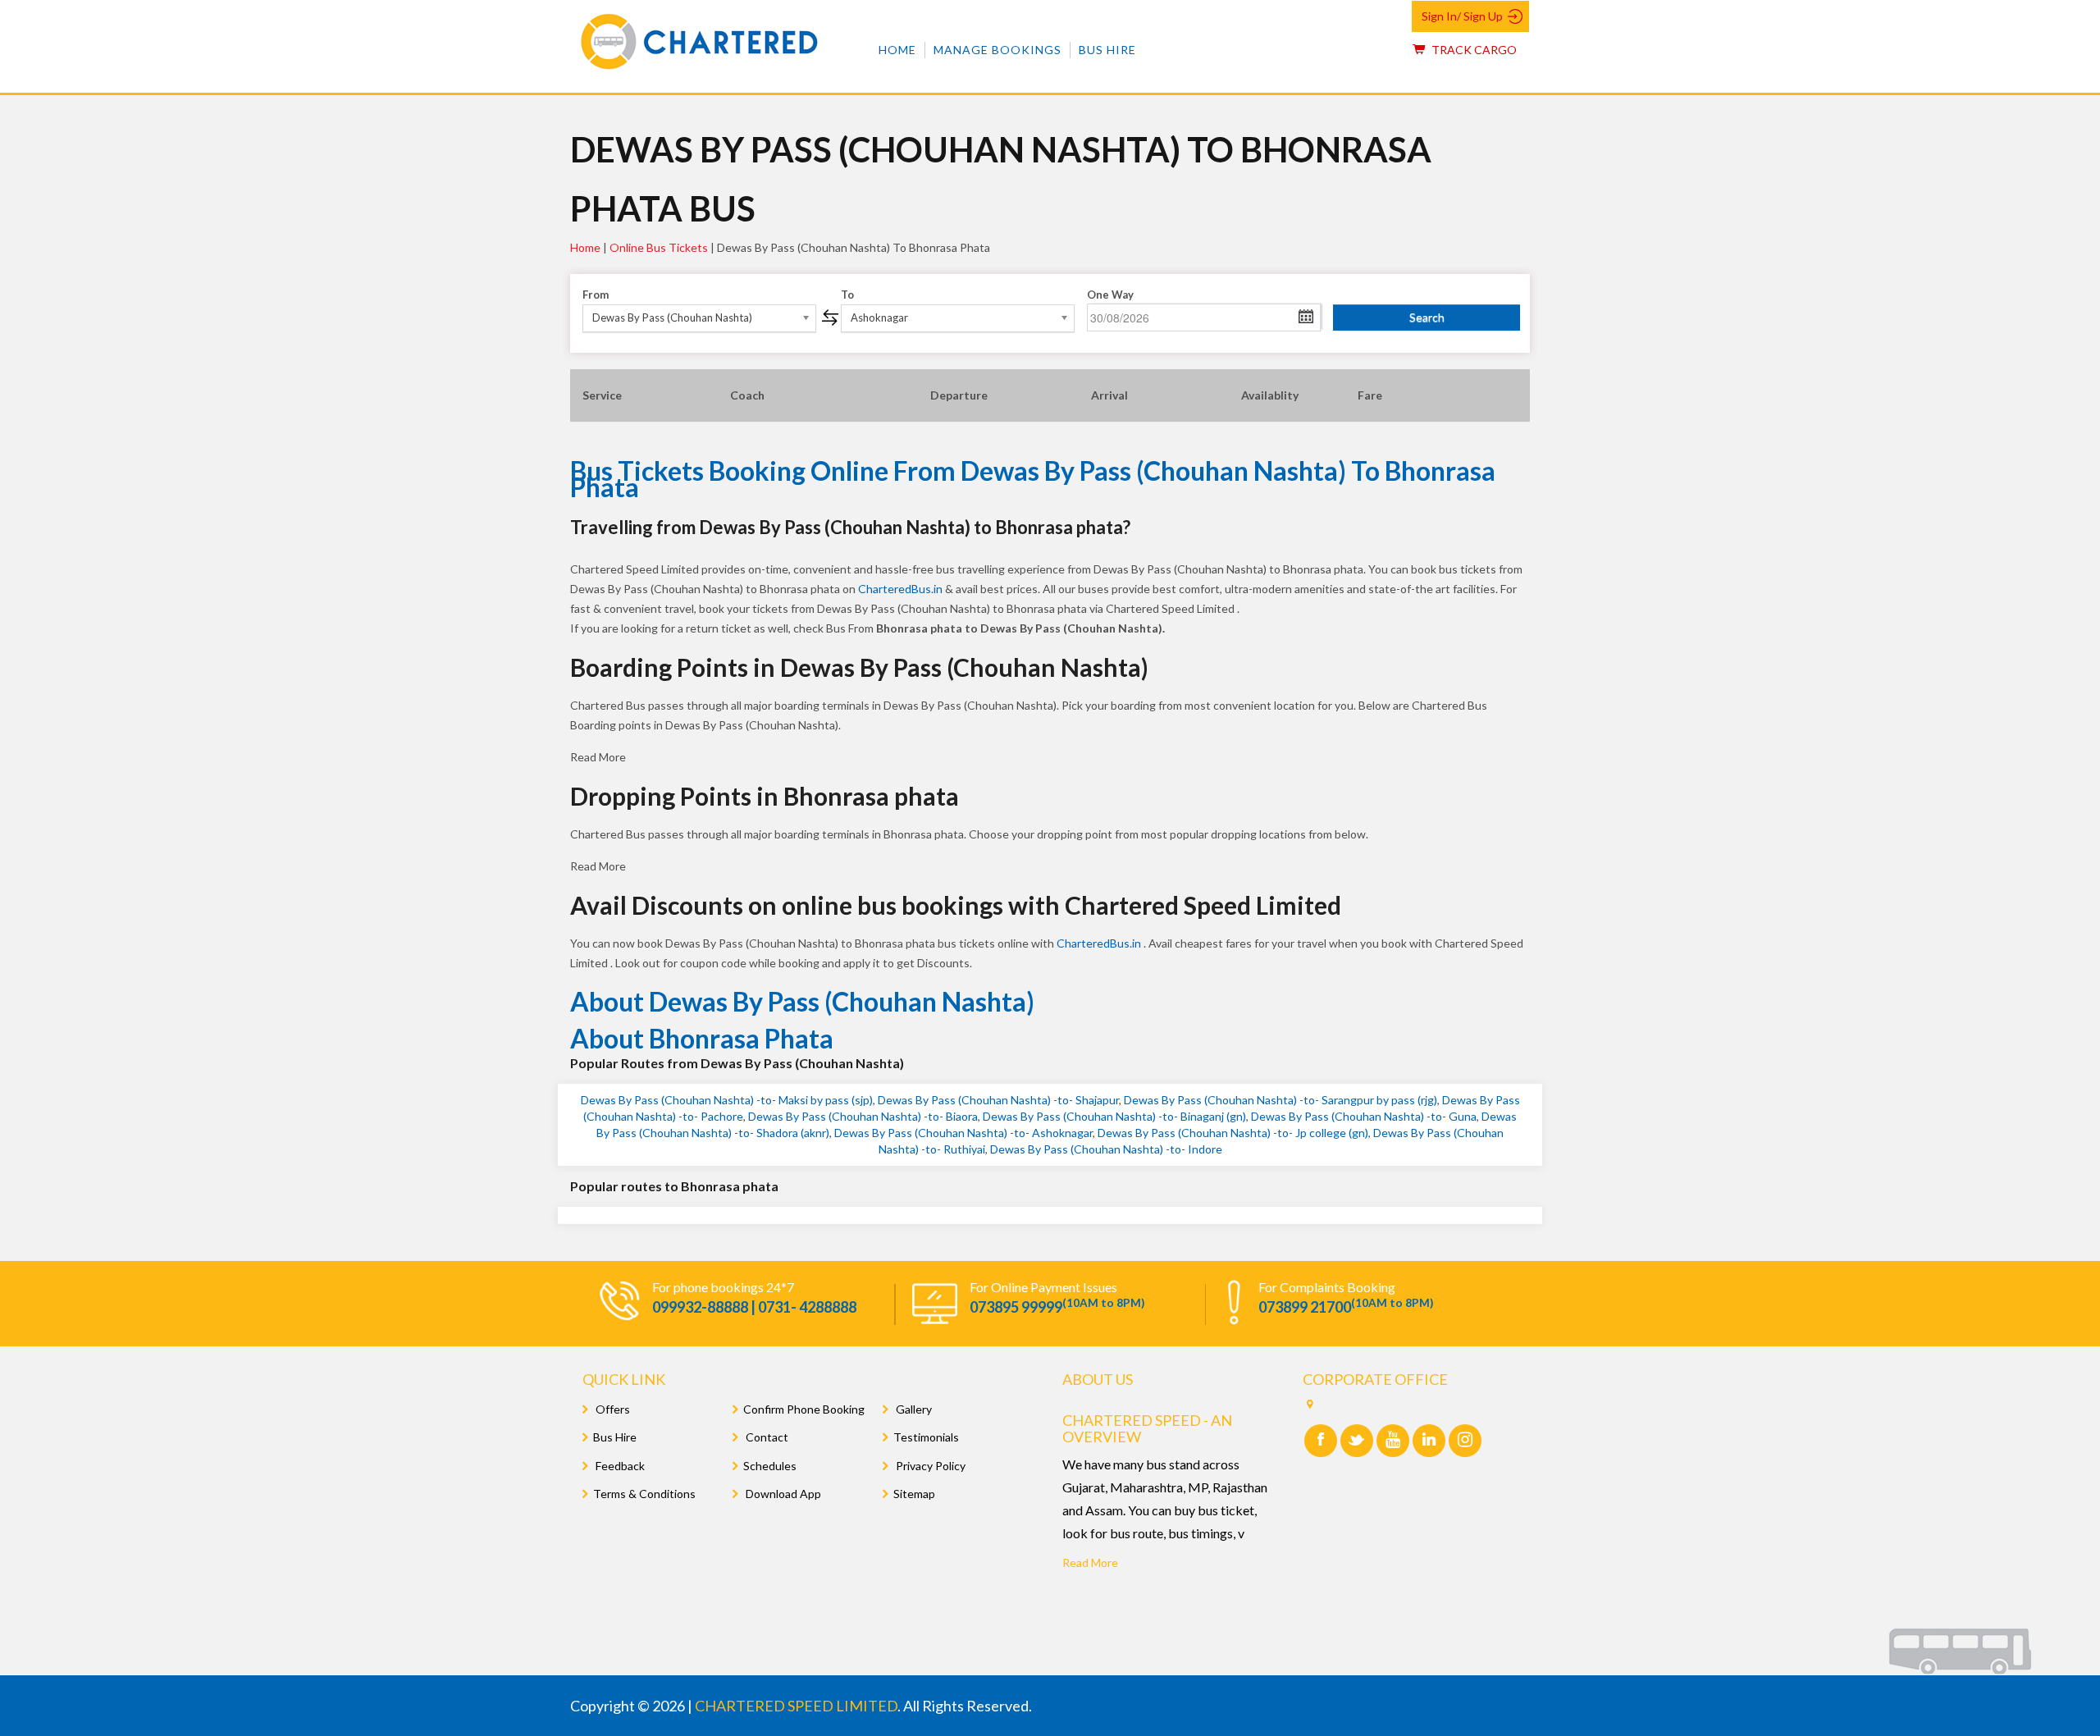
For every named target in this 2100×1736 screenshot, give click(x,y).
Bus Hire (1107, 50)
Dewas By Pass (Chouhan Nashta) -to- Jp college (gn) (1233, 1133)
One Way (1110, 295)
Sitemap (914, 1494)
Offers (612, 1409)
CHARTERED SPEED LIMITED (796, 1706)
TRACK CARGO (1473, 50)
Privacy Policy (929, 1466)
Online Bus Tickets (659, 247)
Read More (1090, 1562)
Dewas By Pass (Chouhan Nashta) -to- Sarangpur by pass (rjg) (1281, 1100)
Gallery (913, 1409)
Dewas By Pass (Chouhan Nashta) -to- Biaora (863, 1116)
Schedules (770, 1466)
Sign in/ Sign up (1462, 16)
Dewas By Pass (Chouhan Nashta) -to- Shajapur (998, 1100)
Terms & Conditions (644, 1494)
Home (897, 50)
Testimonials (926, 1437)
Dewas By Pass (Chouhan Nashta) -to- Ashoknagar (963, 1133)
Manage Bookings (997, 50)
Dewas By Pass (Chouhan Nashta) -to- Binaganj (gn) (1114, 1116)
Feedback (619, 1466)
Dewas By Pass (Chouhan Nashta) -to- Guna (1364, 1116)
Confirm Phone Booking (804, 1409)
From (596, 295)
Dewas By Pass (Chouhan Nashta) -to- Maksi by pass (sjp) (727, 1100)
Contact (766, 1437)
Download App (782, 1494)
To (847, 295)
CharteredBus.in (902, 589)
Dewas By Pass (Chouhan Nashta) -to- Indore (1106, 1149)
